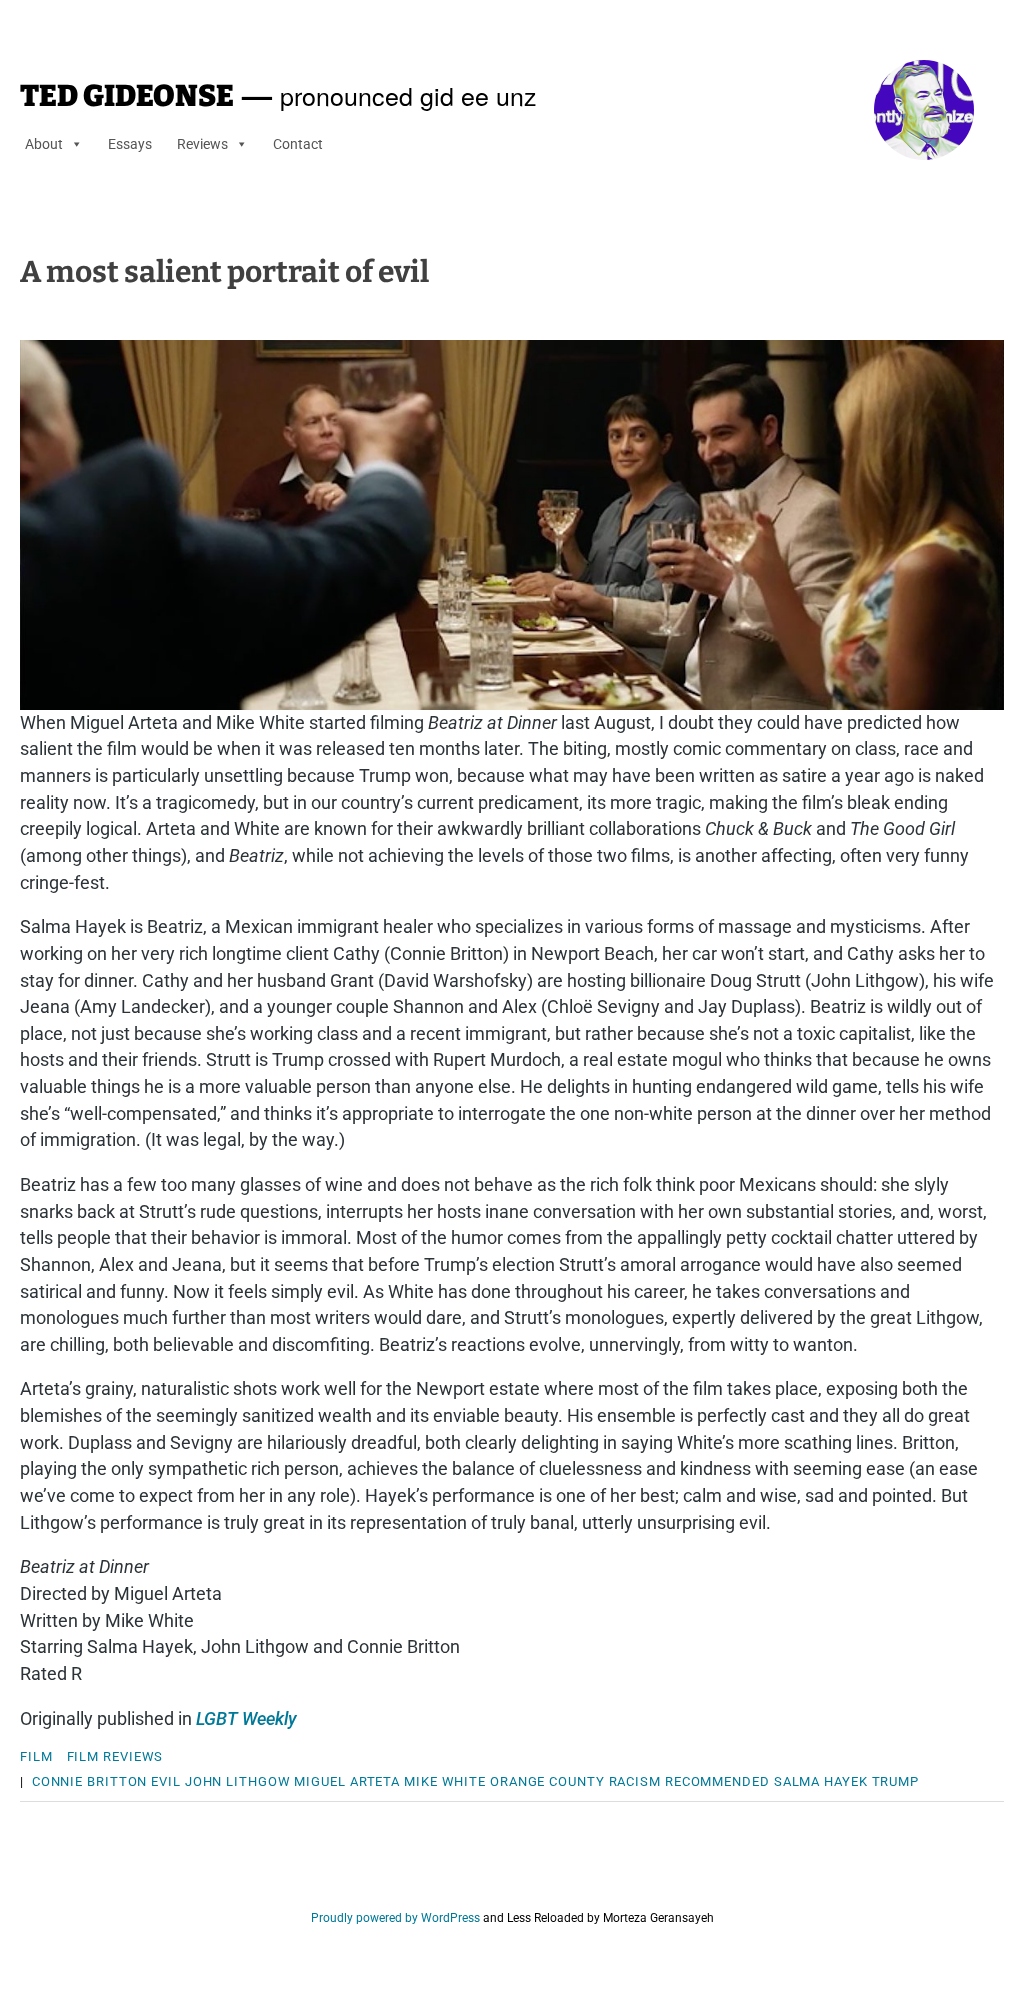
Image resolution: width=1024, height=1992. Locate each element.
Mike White (445, 1781)
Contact (298, 144)
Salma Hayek (821, 1781)
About (44, 144)
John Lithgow (238, 1781)
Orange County (547, 1781)
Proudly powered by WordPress (395, 1918)
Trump (896, 1781)
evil (166, 1781)
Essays (130, 144)
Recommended (717, 1781)
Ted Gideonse (127, 96)
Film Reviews (115, 1756)
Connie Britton (90, 1781)
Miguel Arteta (347, 1781)
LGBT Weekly (246, 1718)
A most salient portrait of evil (224, 272)
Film (36, 1756)
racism (635, 1781)
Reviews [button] (202, 144)
